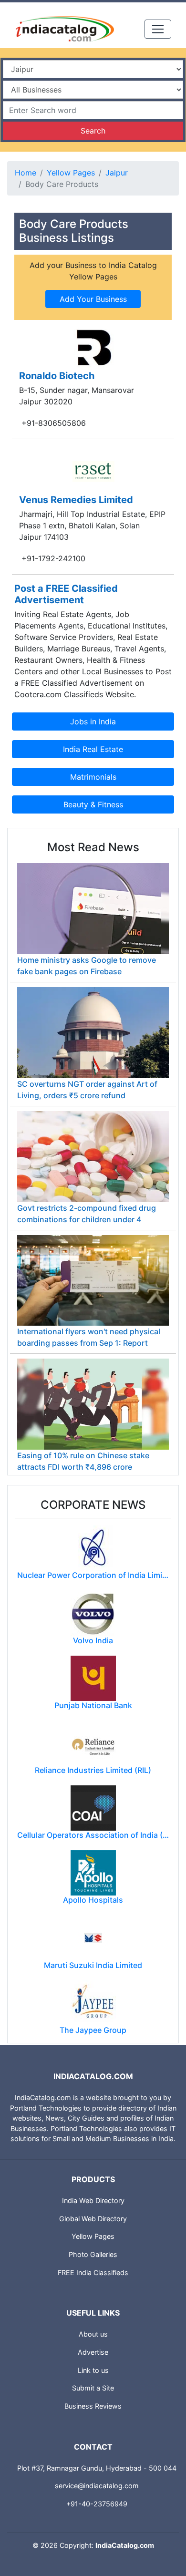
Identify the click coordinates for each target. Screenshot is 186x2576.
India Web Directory (93, 2200)
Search (93, 131)
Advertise (93, 2352)
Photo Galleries (93, 2254)
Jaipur (117, 173)
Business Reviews (93, 2406)
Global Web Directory (93, 2219)
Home (26, 173)
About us (93, 2334)
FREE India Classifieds (93, 2272)
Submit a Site (93, 2388)
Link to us (93, 2370)
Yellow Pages (71, 173)
